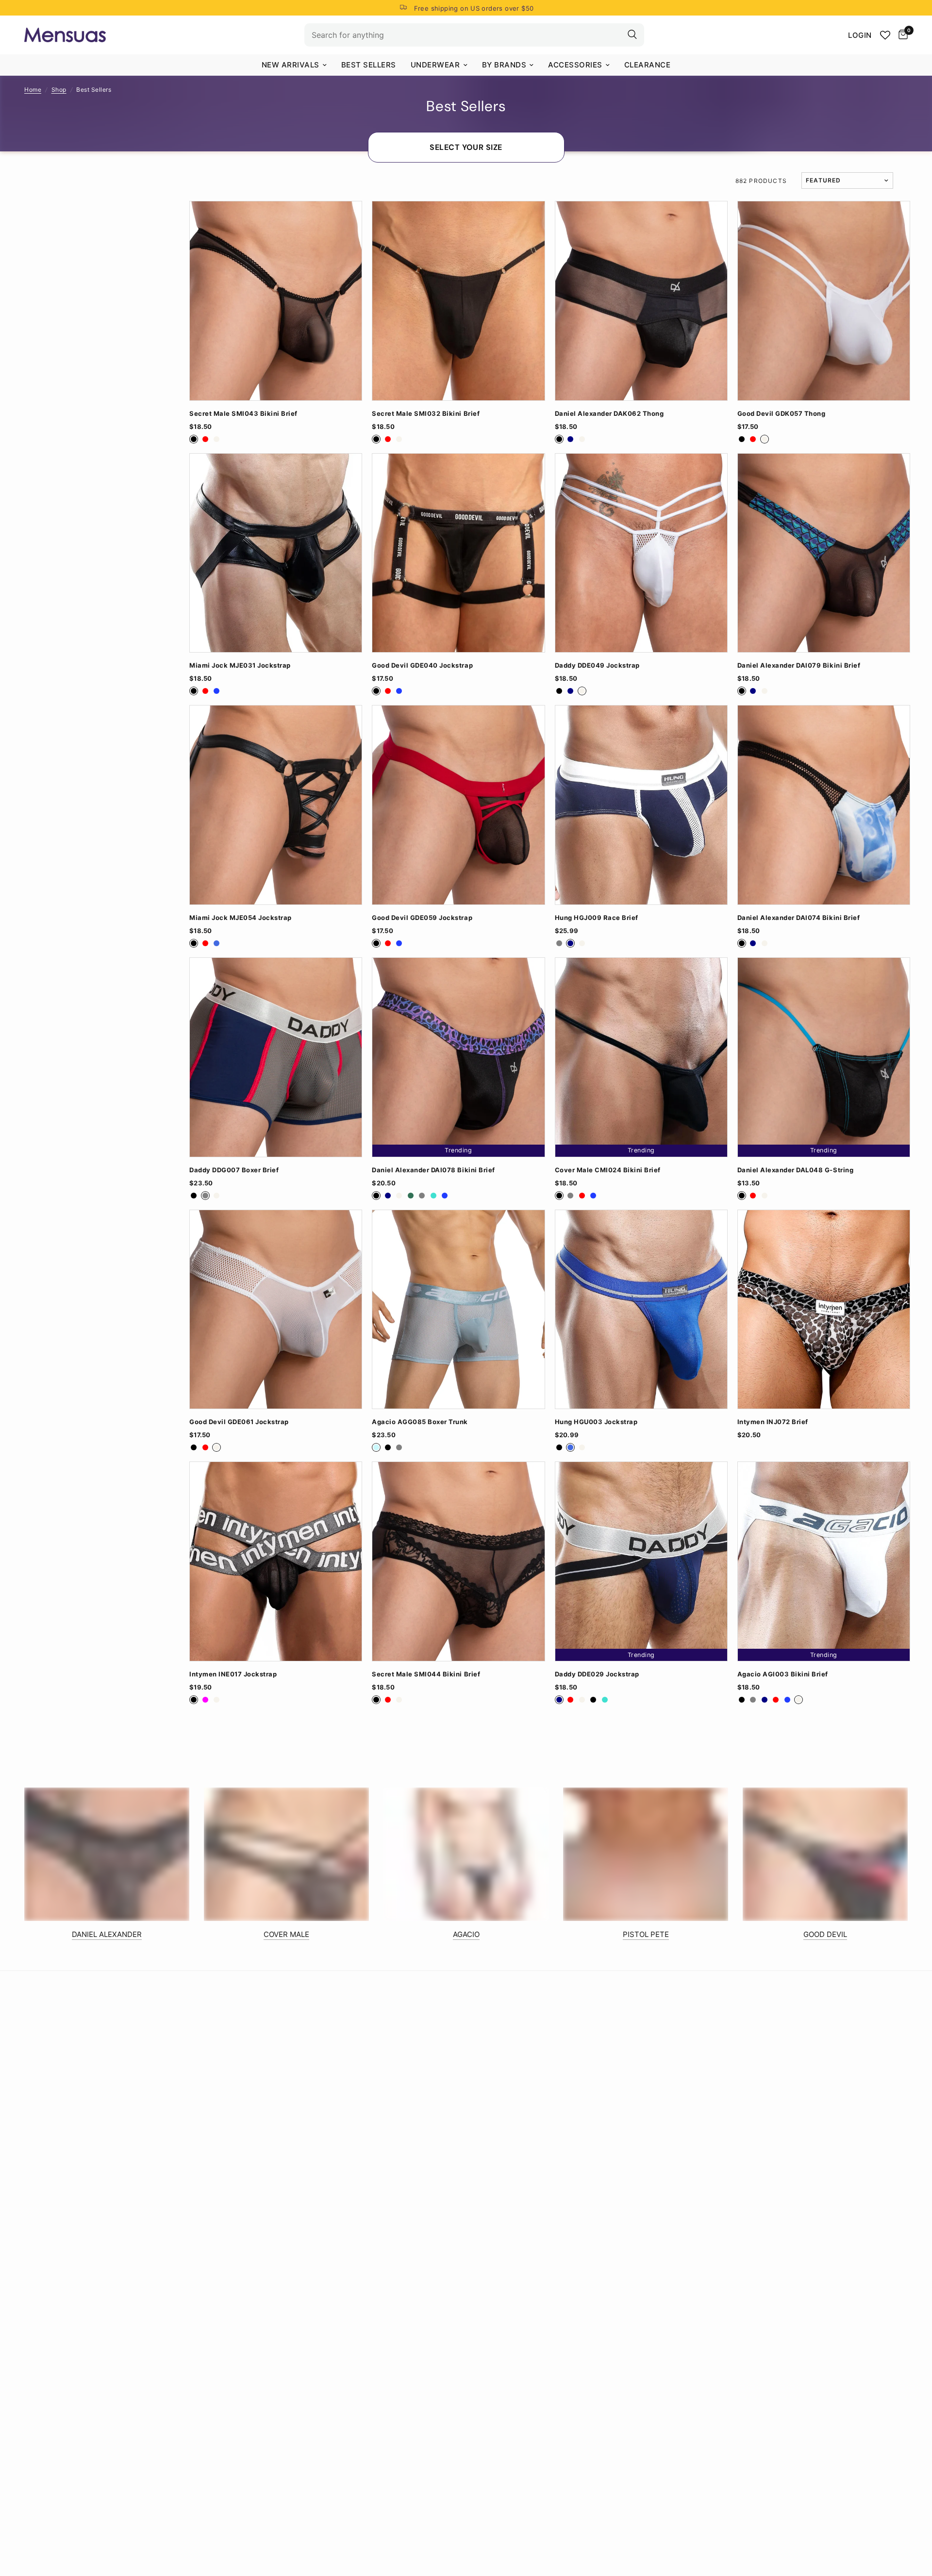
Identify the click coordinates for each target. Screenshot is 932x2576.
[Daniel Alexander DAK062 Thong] (641, 301)
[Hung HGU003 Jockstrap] (641, 1310)
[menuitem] (294, 65)
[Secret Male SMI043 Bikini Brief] (276, 301)
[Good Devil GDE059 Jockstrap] (458, 805)
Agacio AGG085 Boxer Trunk (420, 1422)
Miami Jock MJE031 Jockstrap (240, 665)
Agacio (466, 1934)
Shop (59, 90)
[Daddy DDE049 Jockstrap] (641, 553)
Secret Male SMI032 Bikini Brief (426, 414)
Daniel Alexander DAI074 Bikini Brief (799, 918)
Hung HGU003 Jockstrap (596, 1422)
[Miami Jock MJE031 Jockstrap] (276, 553)
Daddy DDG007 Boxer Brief (234, 1170)
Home (33, 90)
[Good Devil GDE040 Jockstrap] (458, 553)
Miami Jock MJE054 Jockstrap (241, 918)
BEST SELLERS (369, 65)
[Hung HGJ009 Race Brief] (641, 805)
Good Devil (825, 1934)
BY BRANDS (504, 65)
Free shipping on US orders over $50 (474, 8)
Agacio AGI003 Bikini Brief (783, 1674)
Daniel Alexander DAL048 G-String (795, 1170)
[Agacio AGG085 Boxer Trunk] (458, 1310)
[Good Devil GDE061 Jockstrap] (276, 1310)
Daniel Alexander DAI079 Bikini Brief (799, 665)
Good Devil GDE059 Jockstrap (422, 918)
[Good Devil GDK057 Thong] (824, 301)
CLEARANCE (648, 65)
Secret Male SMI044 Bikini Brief (426, 1674)
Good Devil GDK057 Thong (782, 414)
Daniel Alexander (107, 1934)
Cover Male (286, 1934)
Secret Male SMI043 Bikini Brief (243, 414)
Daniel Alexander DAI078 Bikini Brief (433, 1170)
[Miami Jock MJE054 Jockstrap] (276, 805)
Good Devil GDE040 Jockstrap (422, 665)
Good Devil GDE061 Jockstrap (239, 1422)
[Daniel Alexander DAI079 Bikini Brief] (824, 553)
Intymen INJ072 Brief (773, 1422)
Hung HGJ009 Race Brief (597, 918)
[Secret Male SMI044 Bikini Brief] (458, 1561)
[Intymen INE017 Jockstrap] (276, 1561)
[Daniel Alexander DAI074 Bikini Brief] (824, 805)
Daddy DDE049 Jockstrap (597, 665)
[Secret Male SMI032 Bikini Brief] (458, 301)
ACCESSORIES (575, 65)
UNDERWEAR (435, 65)
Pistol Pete (646, 1934)
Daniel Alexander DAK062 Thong (609, 414)
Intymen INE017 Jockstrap (233, 1674)
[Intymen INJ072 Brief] (824, 1310)
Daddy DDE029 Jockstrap (597, 1674)
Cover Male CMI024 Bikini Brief (608, 1170)
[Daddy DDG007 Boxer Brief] (276, 1057)
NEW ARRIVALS (291, 65)
